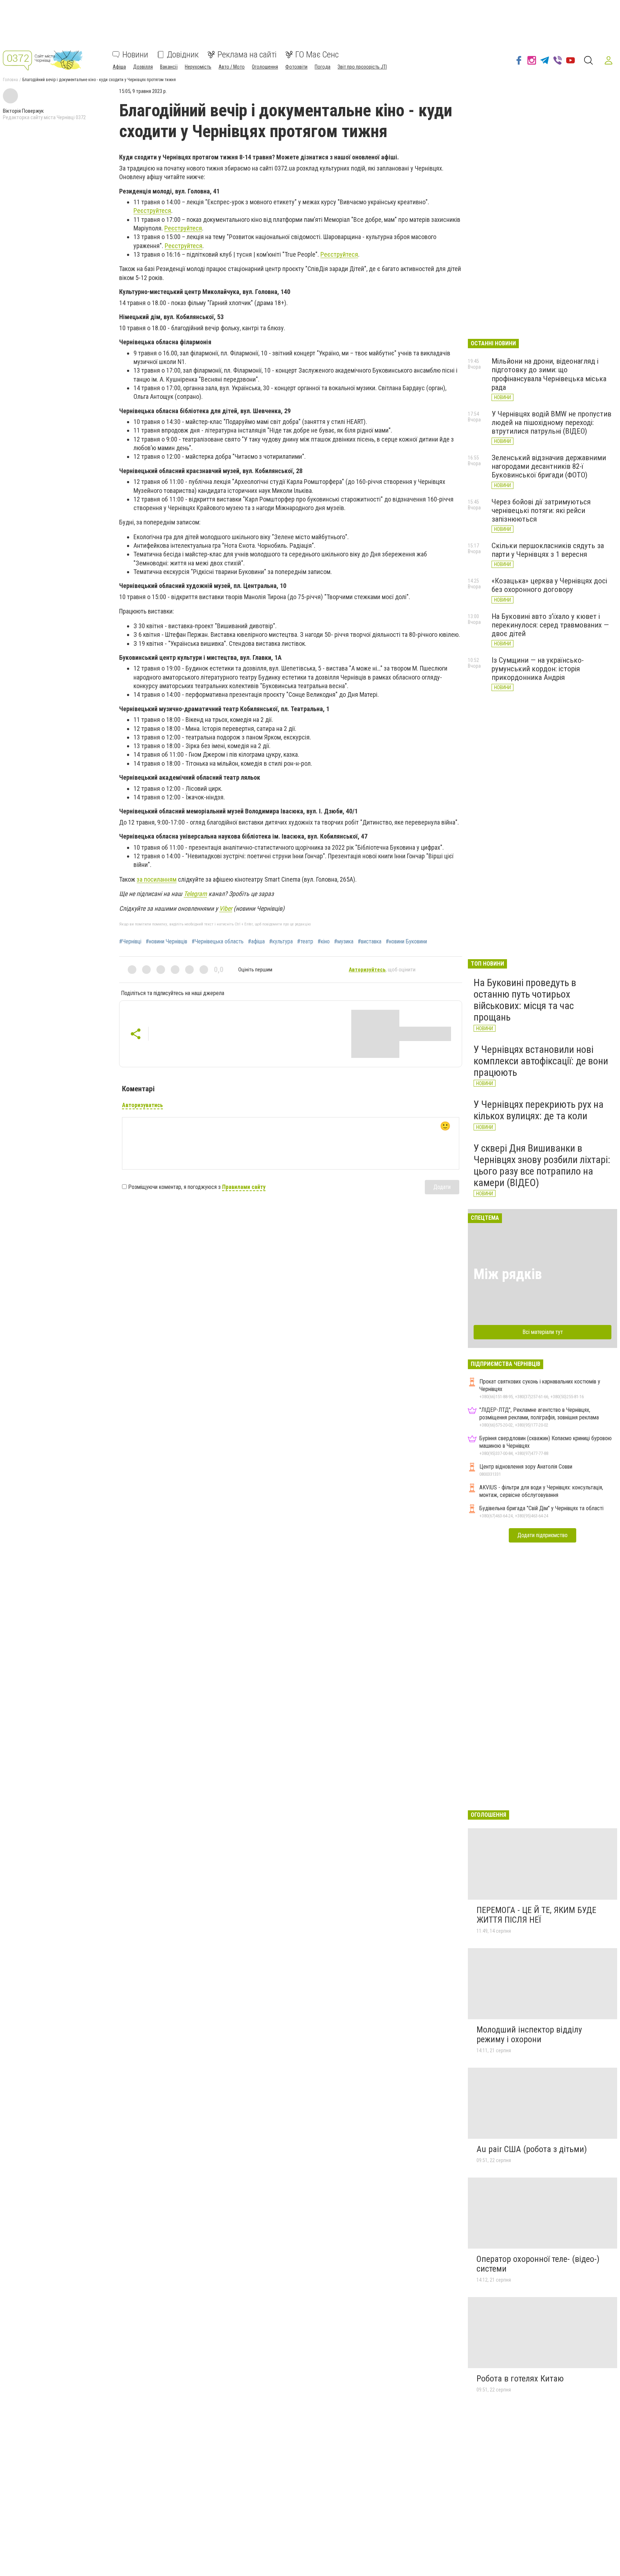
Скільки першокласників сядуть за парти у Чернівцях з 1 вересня (548, 550)
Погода (323, 67)
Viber (226, 908)
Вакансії (169, 67)
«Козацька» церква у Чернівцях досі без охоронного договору (549, 585)
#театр (305, 942)
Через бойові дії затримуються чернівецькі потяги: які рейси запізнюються (541, 510)
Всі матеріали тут (543, 1332)
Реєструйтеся (152, 211)
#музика (344, 942)
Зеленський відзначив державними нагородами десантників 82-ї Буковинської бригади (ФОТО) (549, 466)
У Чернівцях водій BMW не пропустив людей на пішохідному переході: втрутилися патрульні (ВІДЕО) (551, 423)
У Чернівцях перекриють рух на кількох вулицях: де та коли (539, 1110)
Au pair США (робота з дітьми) (532, 2149)
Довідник (183, 55)
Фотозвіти (296, 67)
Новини (135, 55)
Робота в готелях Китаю (520, 2379)
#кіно (324, 942)
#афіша (256, 942)
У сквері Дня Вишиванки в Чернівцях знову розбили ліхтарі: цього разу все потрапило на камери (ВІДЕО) (542, 1166)
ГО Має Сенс (317, 55)
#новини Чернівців (166, 942)
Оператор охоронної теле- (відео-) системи (538, 2264)
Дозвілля (143, 67)
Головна (10, 80)
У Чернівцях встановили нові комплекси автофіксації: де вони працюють (541, 1061)
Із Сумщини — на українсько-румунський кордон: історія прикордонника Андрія (538, 669)
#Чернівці (130, 942)
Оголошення (265, 67)
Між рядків (508, 1274)
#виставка (370, 942)
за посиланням (157, 879)
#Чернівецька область (218, 942)
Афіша (119, 67)
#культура (281, 942)
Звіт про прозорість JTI (362, 67)
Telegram (195, 894)
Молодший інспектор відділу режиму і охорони (529, 2035)
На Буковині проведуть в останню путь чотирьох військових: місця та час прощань (525, 1000)
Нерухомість (198, 67)
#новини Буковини (406, 942)
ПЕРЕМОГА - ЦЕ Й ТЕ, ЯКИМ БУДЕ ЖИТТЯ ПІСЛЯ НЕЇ (536, 1915)
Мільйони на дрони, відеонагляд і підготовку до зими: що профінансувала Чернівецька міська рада (549, 374)
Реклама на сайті (247, 55)
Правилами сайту (244, 1187)
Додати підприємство (542, 1535)
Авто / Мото (232, 67)
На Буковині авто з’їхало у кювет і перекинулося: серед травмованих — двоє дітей (550, 625)
